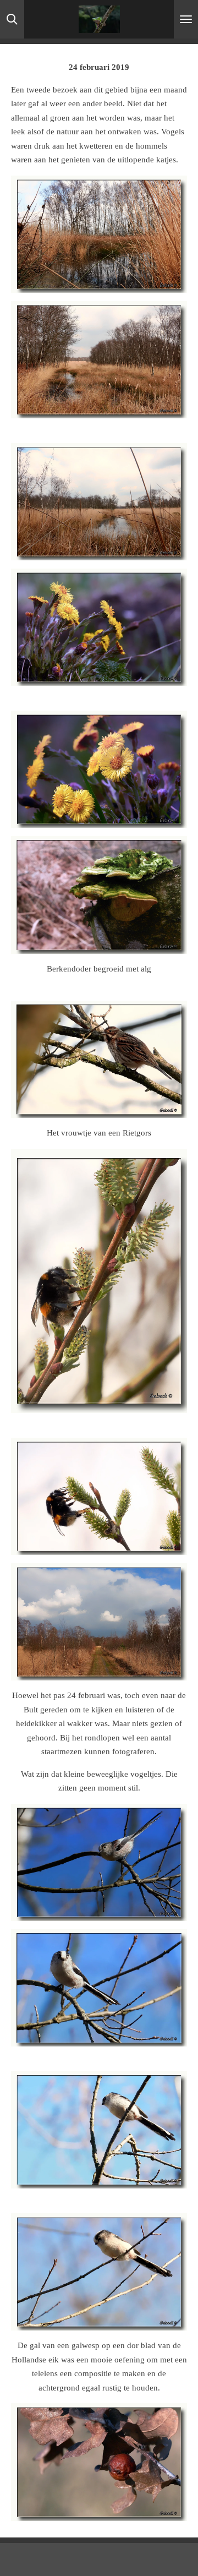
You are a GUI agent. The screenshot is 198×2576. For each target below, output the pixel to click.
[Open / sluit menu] (186, 19)
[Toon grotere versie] (99, 234)
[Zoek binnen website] (12, 19)
